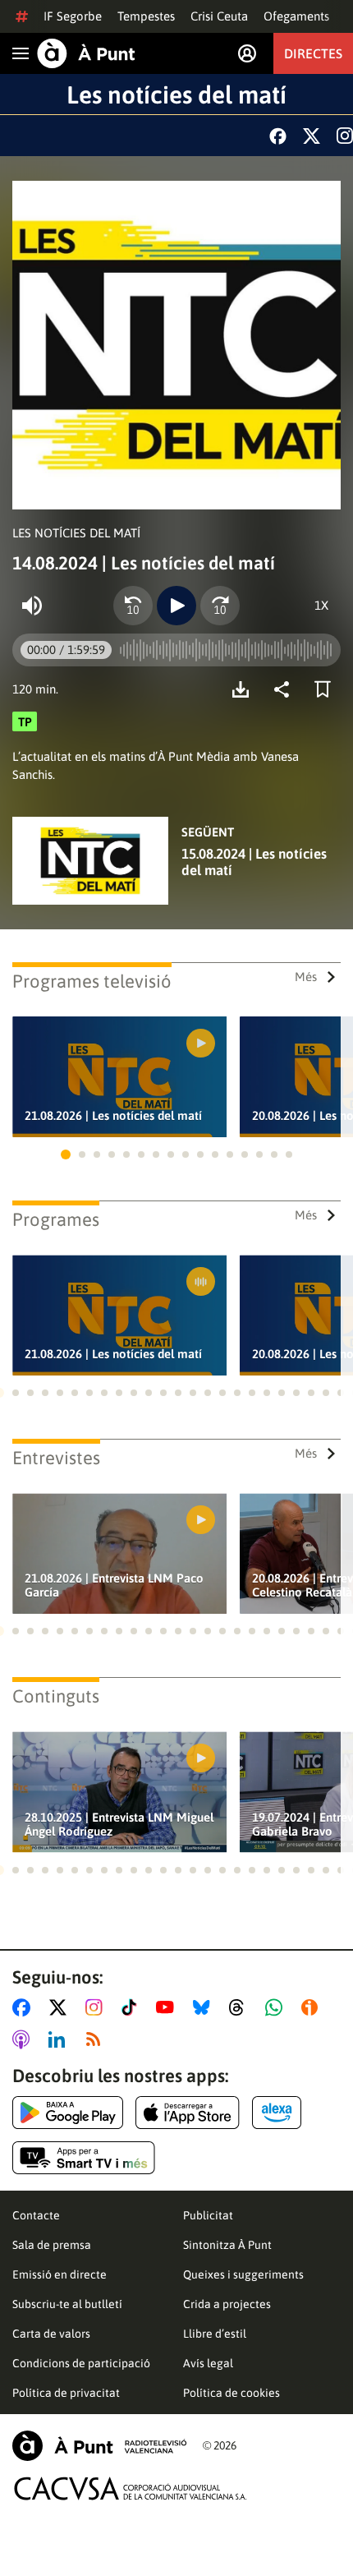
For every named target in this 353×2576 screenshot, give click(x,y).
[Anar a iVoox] (313, 2007)
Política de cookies (232, 2393)
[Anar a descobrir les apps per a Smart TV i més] (84, 2158)
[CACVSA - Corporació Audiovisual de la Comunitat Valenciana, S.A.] (131, 2488)
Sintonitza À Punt (227, 2245)
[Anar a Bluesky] (205, 2007)
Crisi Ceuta (219, 16)
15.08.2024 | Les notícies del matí (254, 862)
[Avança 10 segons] (220, 606)
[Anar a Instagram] (97, 2007)
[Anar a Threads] (241, 2007)
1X (321, 605)
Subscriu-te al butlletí (67, 2304)
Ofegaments (296, 16)
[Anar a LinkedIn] (60, 2039)
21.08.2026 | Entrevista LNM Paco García (114, 1585)
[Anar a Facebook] (25, 2007)
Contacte (36, 2215)
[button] (66, 1154)
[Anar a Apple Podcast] (24, 2039)
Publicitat (208, 2215)
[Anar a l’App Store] (188, 2113)
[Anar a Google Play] (68, 2113)
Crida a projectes (227, 2304)
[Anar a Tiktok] (133, 2007)
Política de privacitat (66, 2393)
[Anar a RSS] (97, 2039)
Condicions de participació (81, 2363)
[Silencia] (32, 606)
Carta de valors (51, 2334)
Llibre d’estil (215, 2334)
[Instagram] (345, 136)
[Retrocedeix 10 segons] (133, 606)
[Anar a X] (61, 2007)
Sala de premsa (52, 2245)
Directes (313, 53)
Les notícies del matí (176, 94)
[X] (312, 136)
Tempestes (146, 16)
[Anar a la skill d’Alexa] (277, 2113)
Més (306, 977)
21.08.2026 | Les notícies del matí (113, 1115)
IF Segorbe (73, 16)
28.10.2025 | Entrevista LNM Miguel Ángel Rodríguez (119, 1824)
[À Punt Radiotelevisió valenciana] (99, 2446)
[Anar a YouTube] (168, 2007)
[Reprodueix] (176, 606)
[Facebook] (278, 136)
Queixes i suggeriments (243, 2274)
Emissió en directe (60, 2274)
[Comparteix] (286, 689)
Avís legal (208, 2363)
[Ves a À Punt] (86, 53)
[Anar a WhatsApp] (277, 2007)
